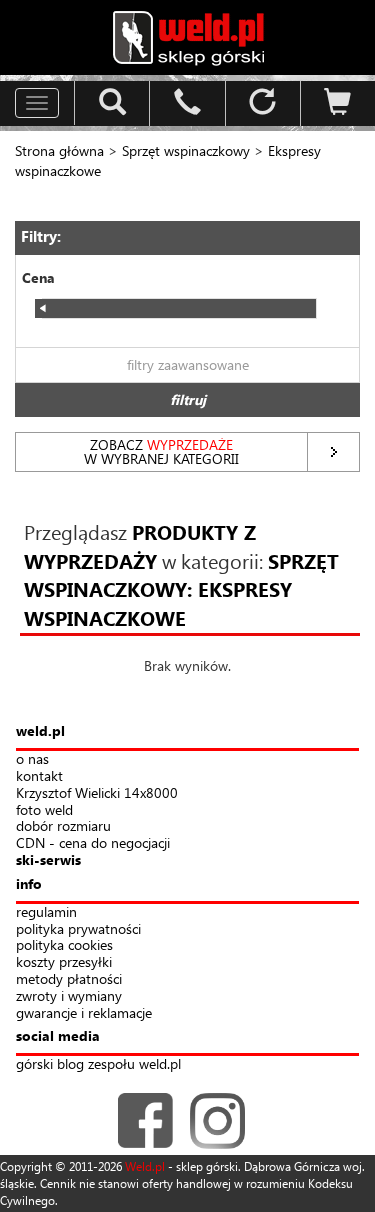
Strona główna (59, 150)
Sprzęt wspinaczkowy (186, 150)
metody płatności (69, 979)
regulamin (46, 912)
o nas (32, 759)
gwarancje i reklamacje (84, 1013)
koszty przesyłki (64, 962)
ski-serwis (48, 860)
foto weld (44, 810)
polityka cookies (64, 945)
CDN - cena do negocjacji (93, 843)
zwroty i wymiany (69, 996)
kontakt (39, 776)
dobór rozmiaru (63, 826)
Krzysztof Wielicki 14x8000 (97, 793)
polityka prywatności (78, 929)
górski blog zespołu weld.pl (98, 1064)
